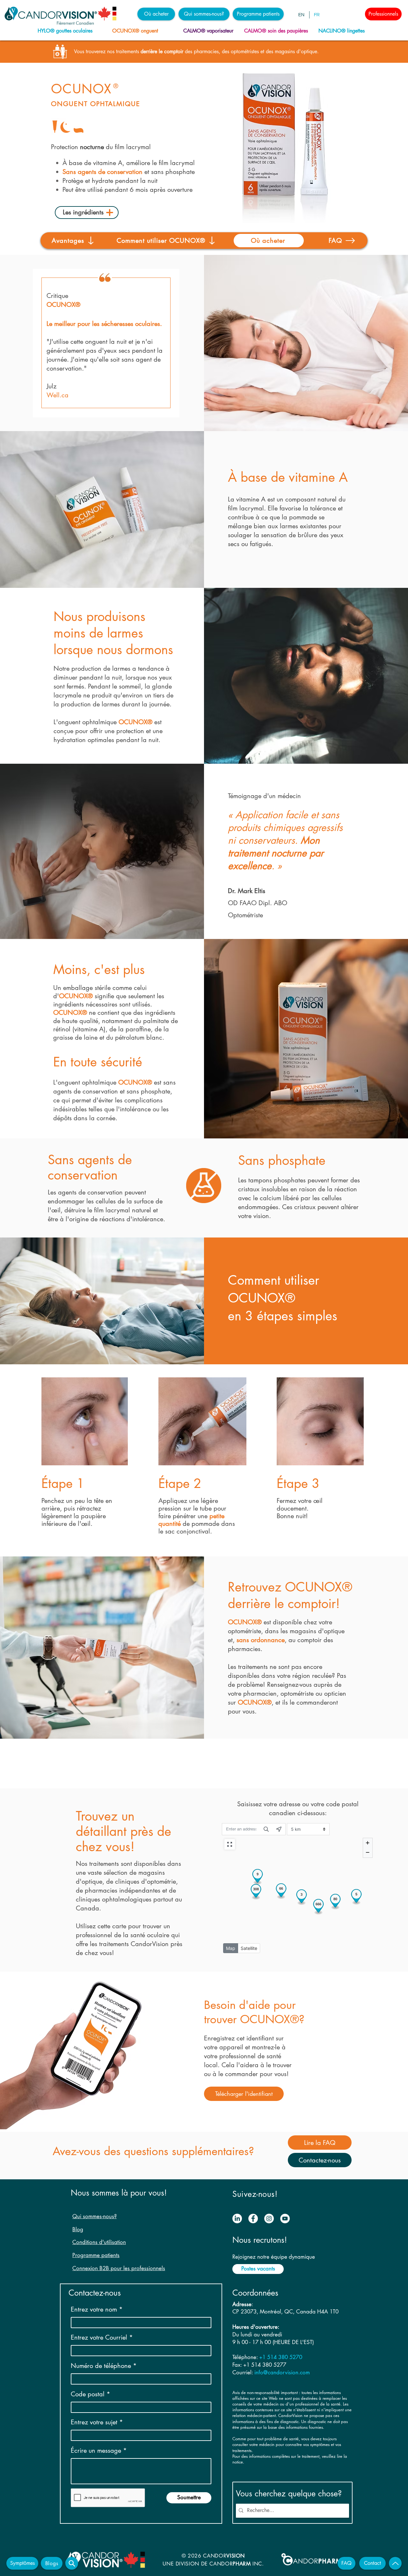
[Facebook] (253, 2219)
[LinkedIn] (237, 2219)
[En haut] (395, 2563)
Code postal (88, 2394)
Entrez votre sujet (94, 2422)
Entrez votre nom (94, 2309)
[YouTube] (285, 2219)
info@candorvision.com (282, 2372)
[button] (156, 14)
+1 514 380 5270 (281, 2357)
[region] (67, 31)
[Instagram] (269, 2219)
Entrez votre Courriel (99, 2337)
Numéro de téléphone (101, 2366)
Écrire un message (96, 2450)
